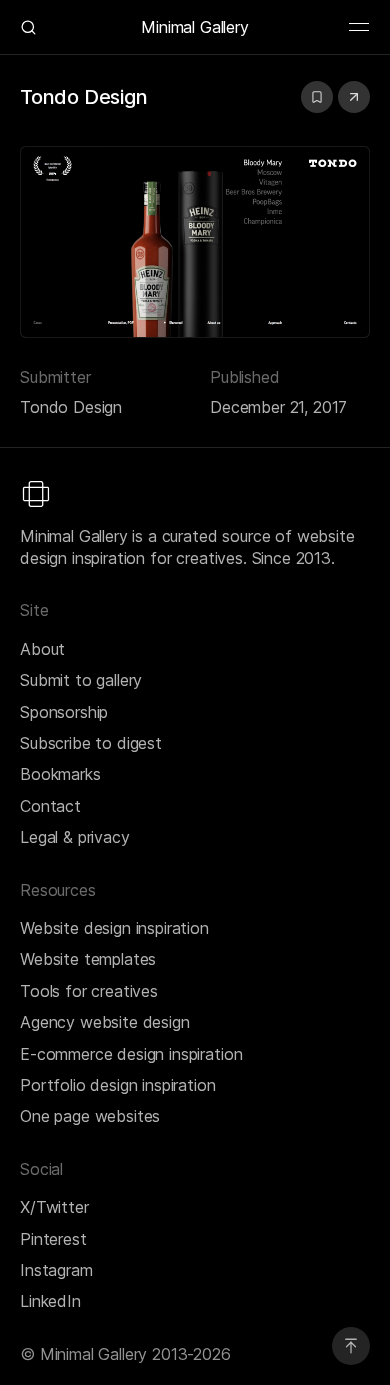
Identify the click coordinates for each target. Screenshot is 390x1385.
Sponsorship (64, 712)
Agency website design (105, 1022)
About (42, 649)
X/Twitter (54, 1207)
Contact (50, 806)
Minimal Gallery (195, 27)
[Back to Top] (351, 1346)
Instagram (56, 1270)
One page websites (90, 1116)
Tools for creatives (89, 991)
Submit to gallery (81, 680)
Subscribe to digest (91, 743)
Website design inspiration (114, 928)
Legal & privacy (75, 837)
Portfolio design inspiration (118, 1085)
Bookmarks (60, 774)
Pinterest (53, 1239)
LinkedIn (50, 1301)
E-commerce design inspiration (131, 1054)
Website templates (88, 959)
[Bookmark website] (317, 97)
